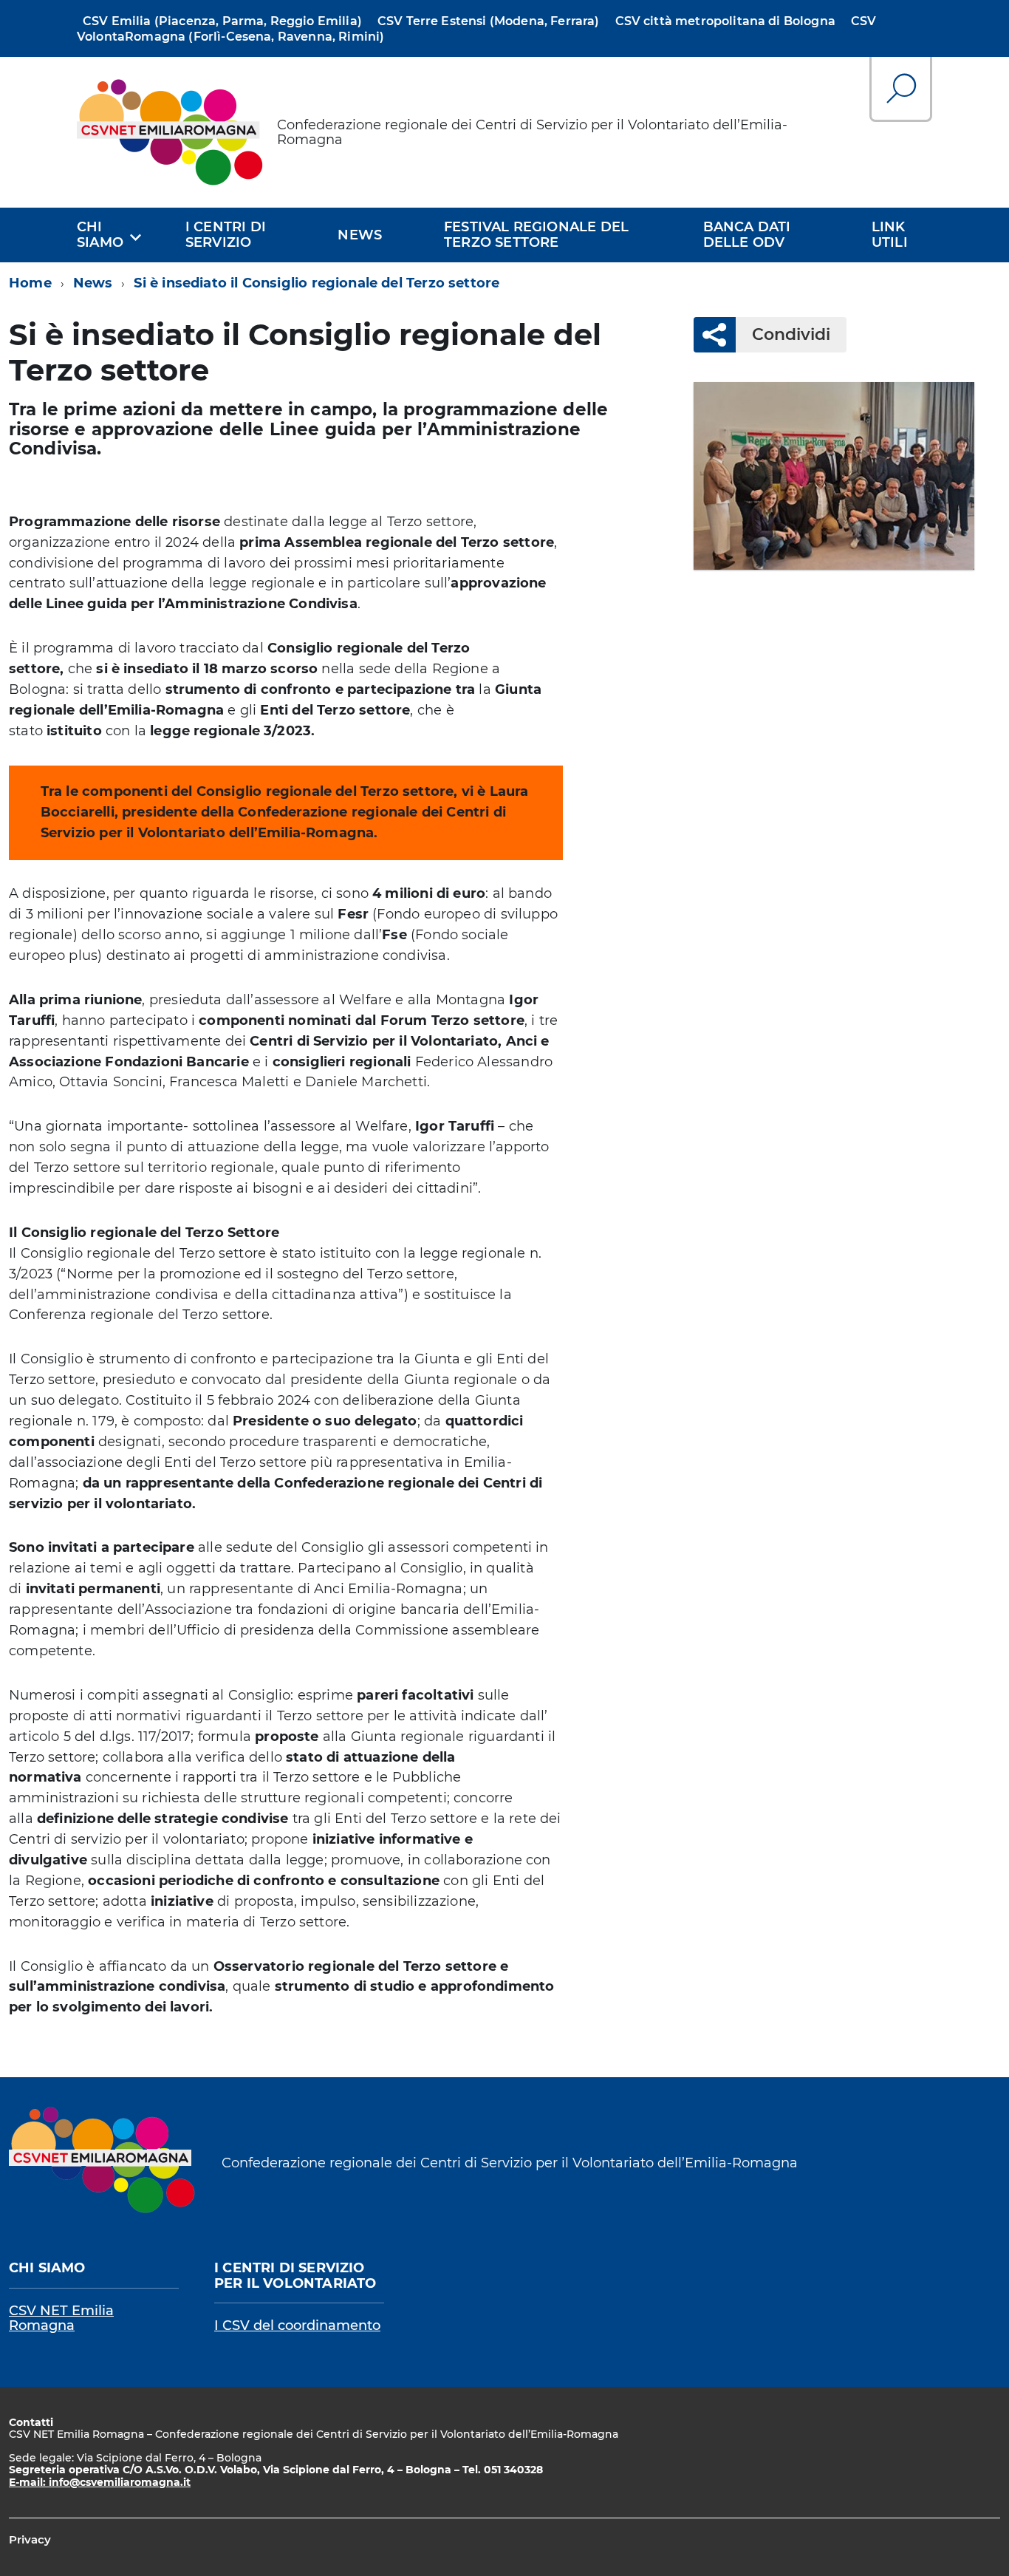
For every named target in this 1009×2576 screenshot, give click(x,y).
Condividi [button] (791, 334)
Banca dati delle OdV (747, 235)
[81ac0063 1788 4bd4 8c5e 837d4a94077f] (834, 476)
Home (30, 283)
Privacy (30, 2539)
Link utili (890, 235)
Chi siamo (100, 235)
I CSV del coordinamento (297, 2325)
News (360, 235)
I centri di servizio (226, 235)
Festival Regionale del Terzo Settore (536, 235)
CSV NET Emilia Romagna (61, 2318)
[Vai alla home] (171, 132)
